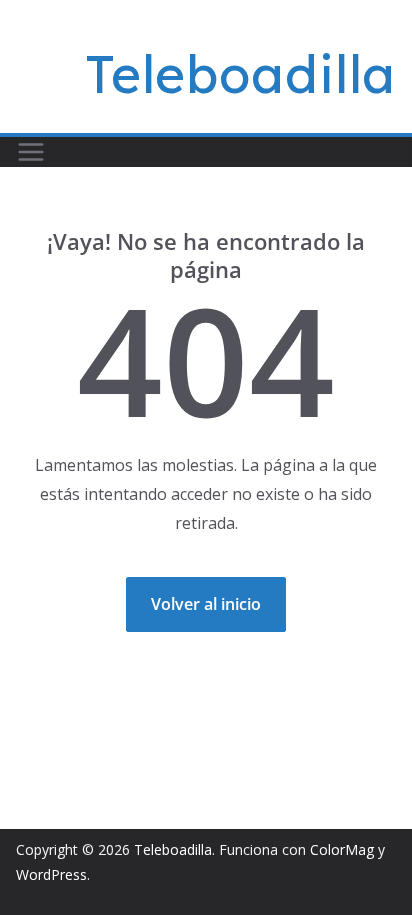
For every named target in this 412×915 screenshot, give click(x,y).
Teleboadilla (240, 74)
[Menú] (31, 152)
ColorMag (342, 849)
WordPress (51, 874)
